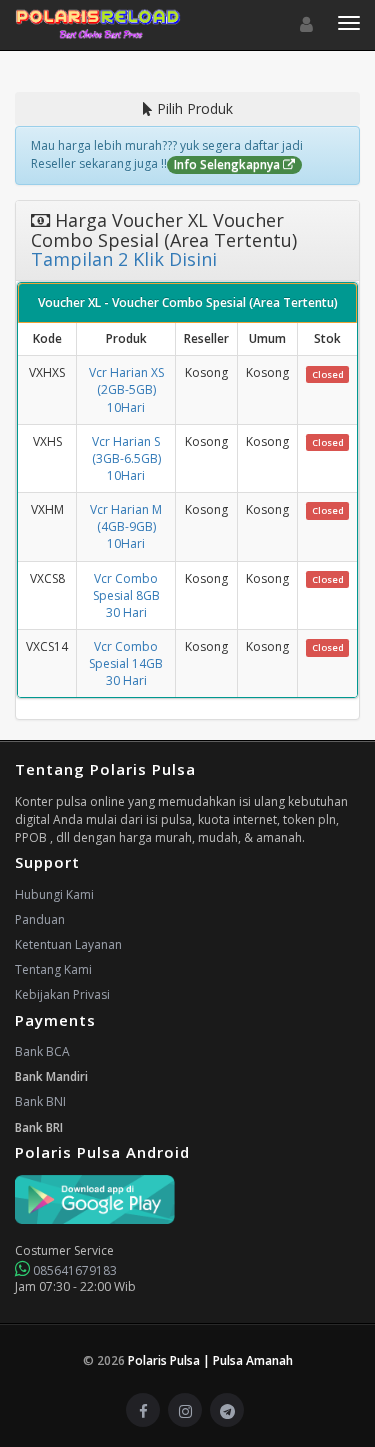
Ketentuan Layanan (68, 944)
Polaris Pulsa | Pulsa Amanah (210, 1360)
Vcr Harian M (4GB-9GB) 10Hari (126, 526)
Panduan (40, 919)
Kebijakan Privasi (62, 994)
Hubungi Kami (54, 894)
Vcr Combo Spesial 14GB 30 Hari (126, 663)
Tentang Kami (53, 969)
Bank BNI (40, 1101)
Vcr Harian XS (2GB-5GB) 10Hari (126, 389)
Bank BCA (42, 1051)
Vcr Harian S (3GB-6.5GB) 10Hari (126, 458)
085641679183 (73, 1270)
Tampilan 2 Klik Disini (124, 259)
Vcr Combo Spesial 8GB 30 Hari (126, 595)
